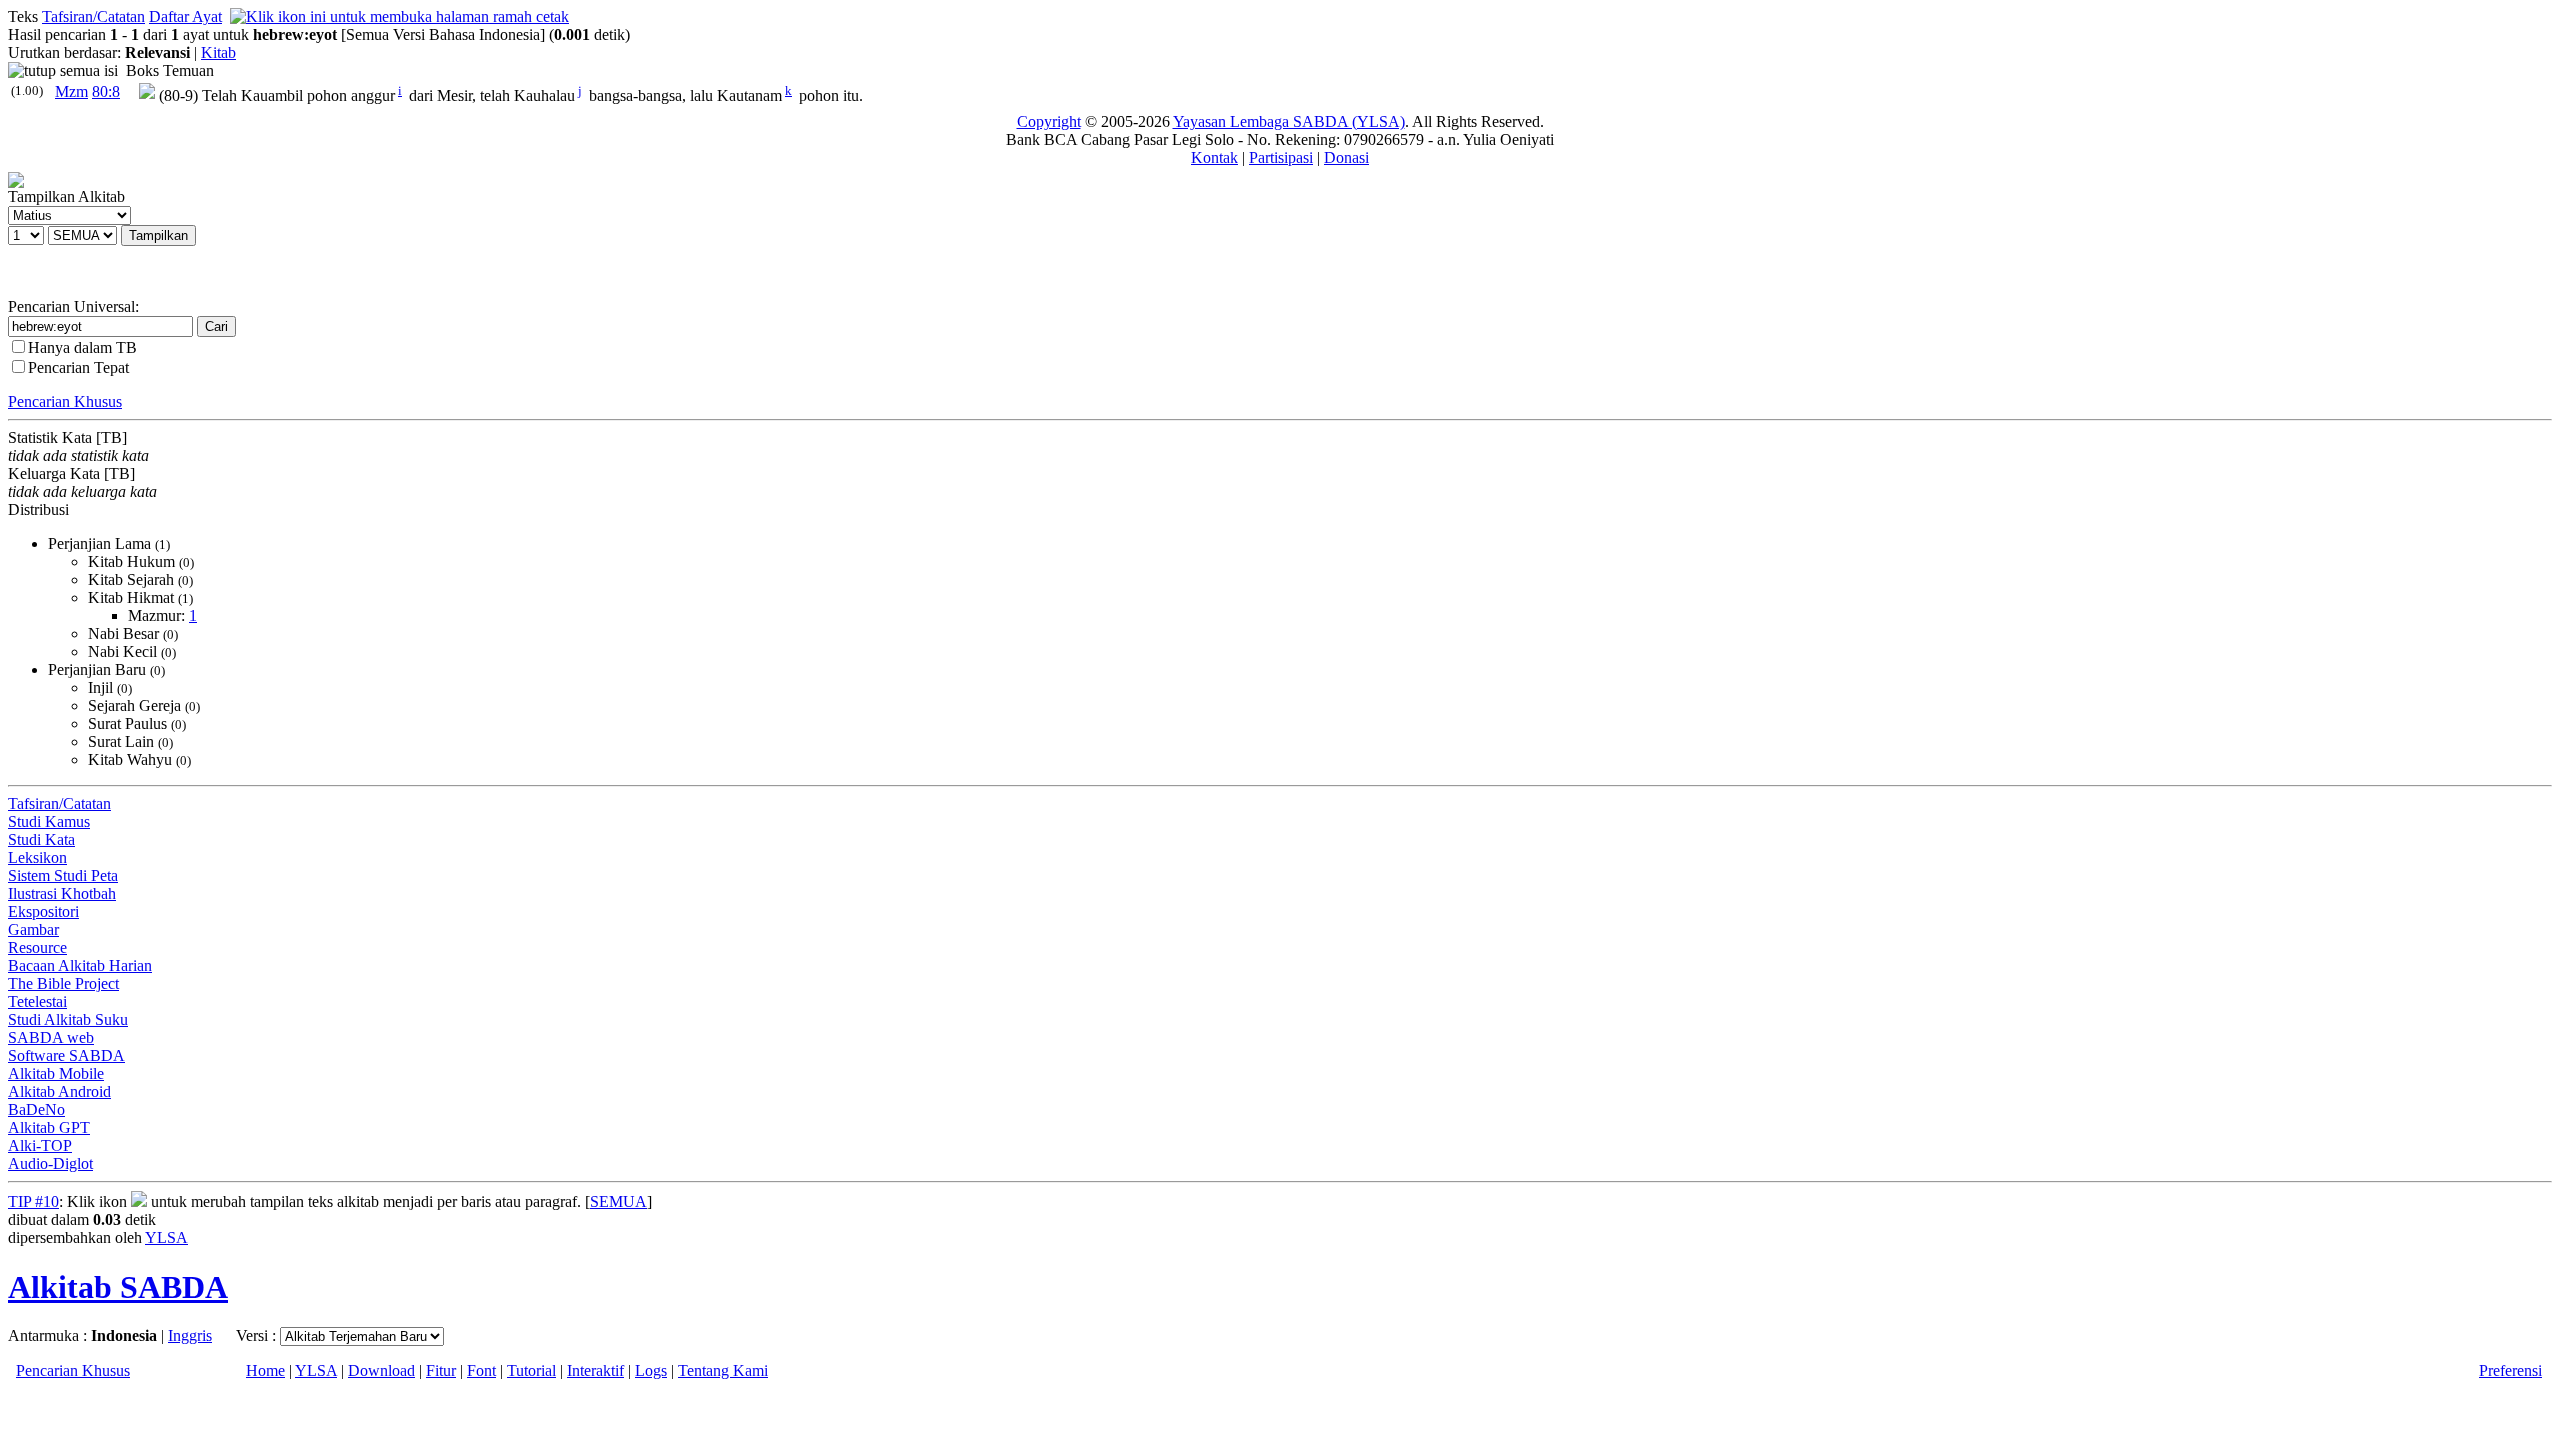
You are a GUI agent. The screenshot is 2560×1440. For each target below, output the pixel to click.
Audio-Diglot (50, 1163)
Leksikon (37, 857)
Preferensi (2510, 1370)
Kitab (218, 52)
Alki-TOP (40, 1145)
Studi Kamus (49, 821)
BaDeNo (36, 1109)
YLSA (166, 1237)
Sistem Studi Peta (63, 875)
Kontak (1214, 157)
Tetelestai (37, 1001)
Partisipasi (1281, 157)
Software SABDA (66, 1055)
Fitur (441, 1370)
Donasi (1346, 157)
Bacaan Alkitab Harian (80, 965)
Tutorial (531, 1370)
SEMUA (618, 1201)
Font (481, 1370)
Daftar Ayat (185, 16)
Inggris (190, 1335)
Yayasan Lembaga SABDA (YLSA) (1289, 121)
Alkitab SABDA (118, 1287)
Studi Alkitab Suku (68, 1019)
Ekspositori (43, 911)
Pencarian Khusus (65, 401)
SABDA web (51, 1037)
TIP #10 (33, 1201)
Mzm (71, 91)
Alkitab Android (59, 1091)
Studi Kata (41, 839)
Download (381, 1370)
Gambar (33, 929)
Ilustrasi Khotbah (62, 893)
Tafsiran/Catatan (93, 16)
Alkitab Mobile (56, 1073)
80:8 (106, 91)
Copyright (1049, 121)
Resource (37, 947)
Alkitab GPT (49, 1127)
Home (265, 1370)
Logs (651, 1370)
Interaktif (595, 1370)
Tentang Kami (723, 1370)
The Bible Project (63, 983)
